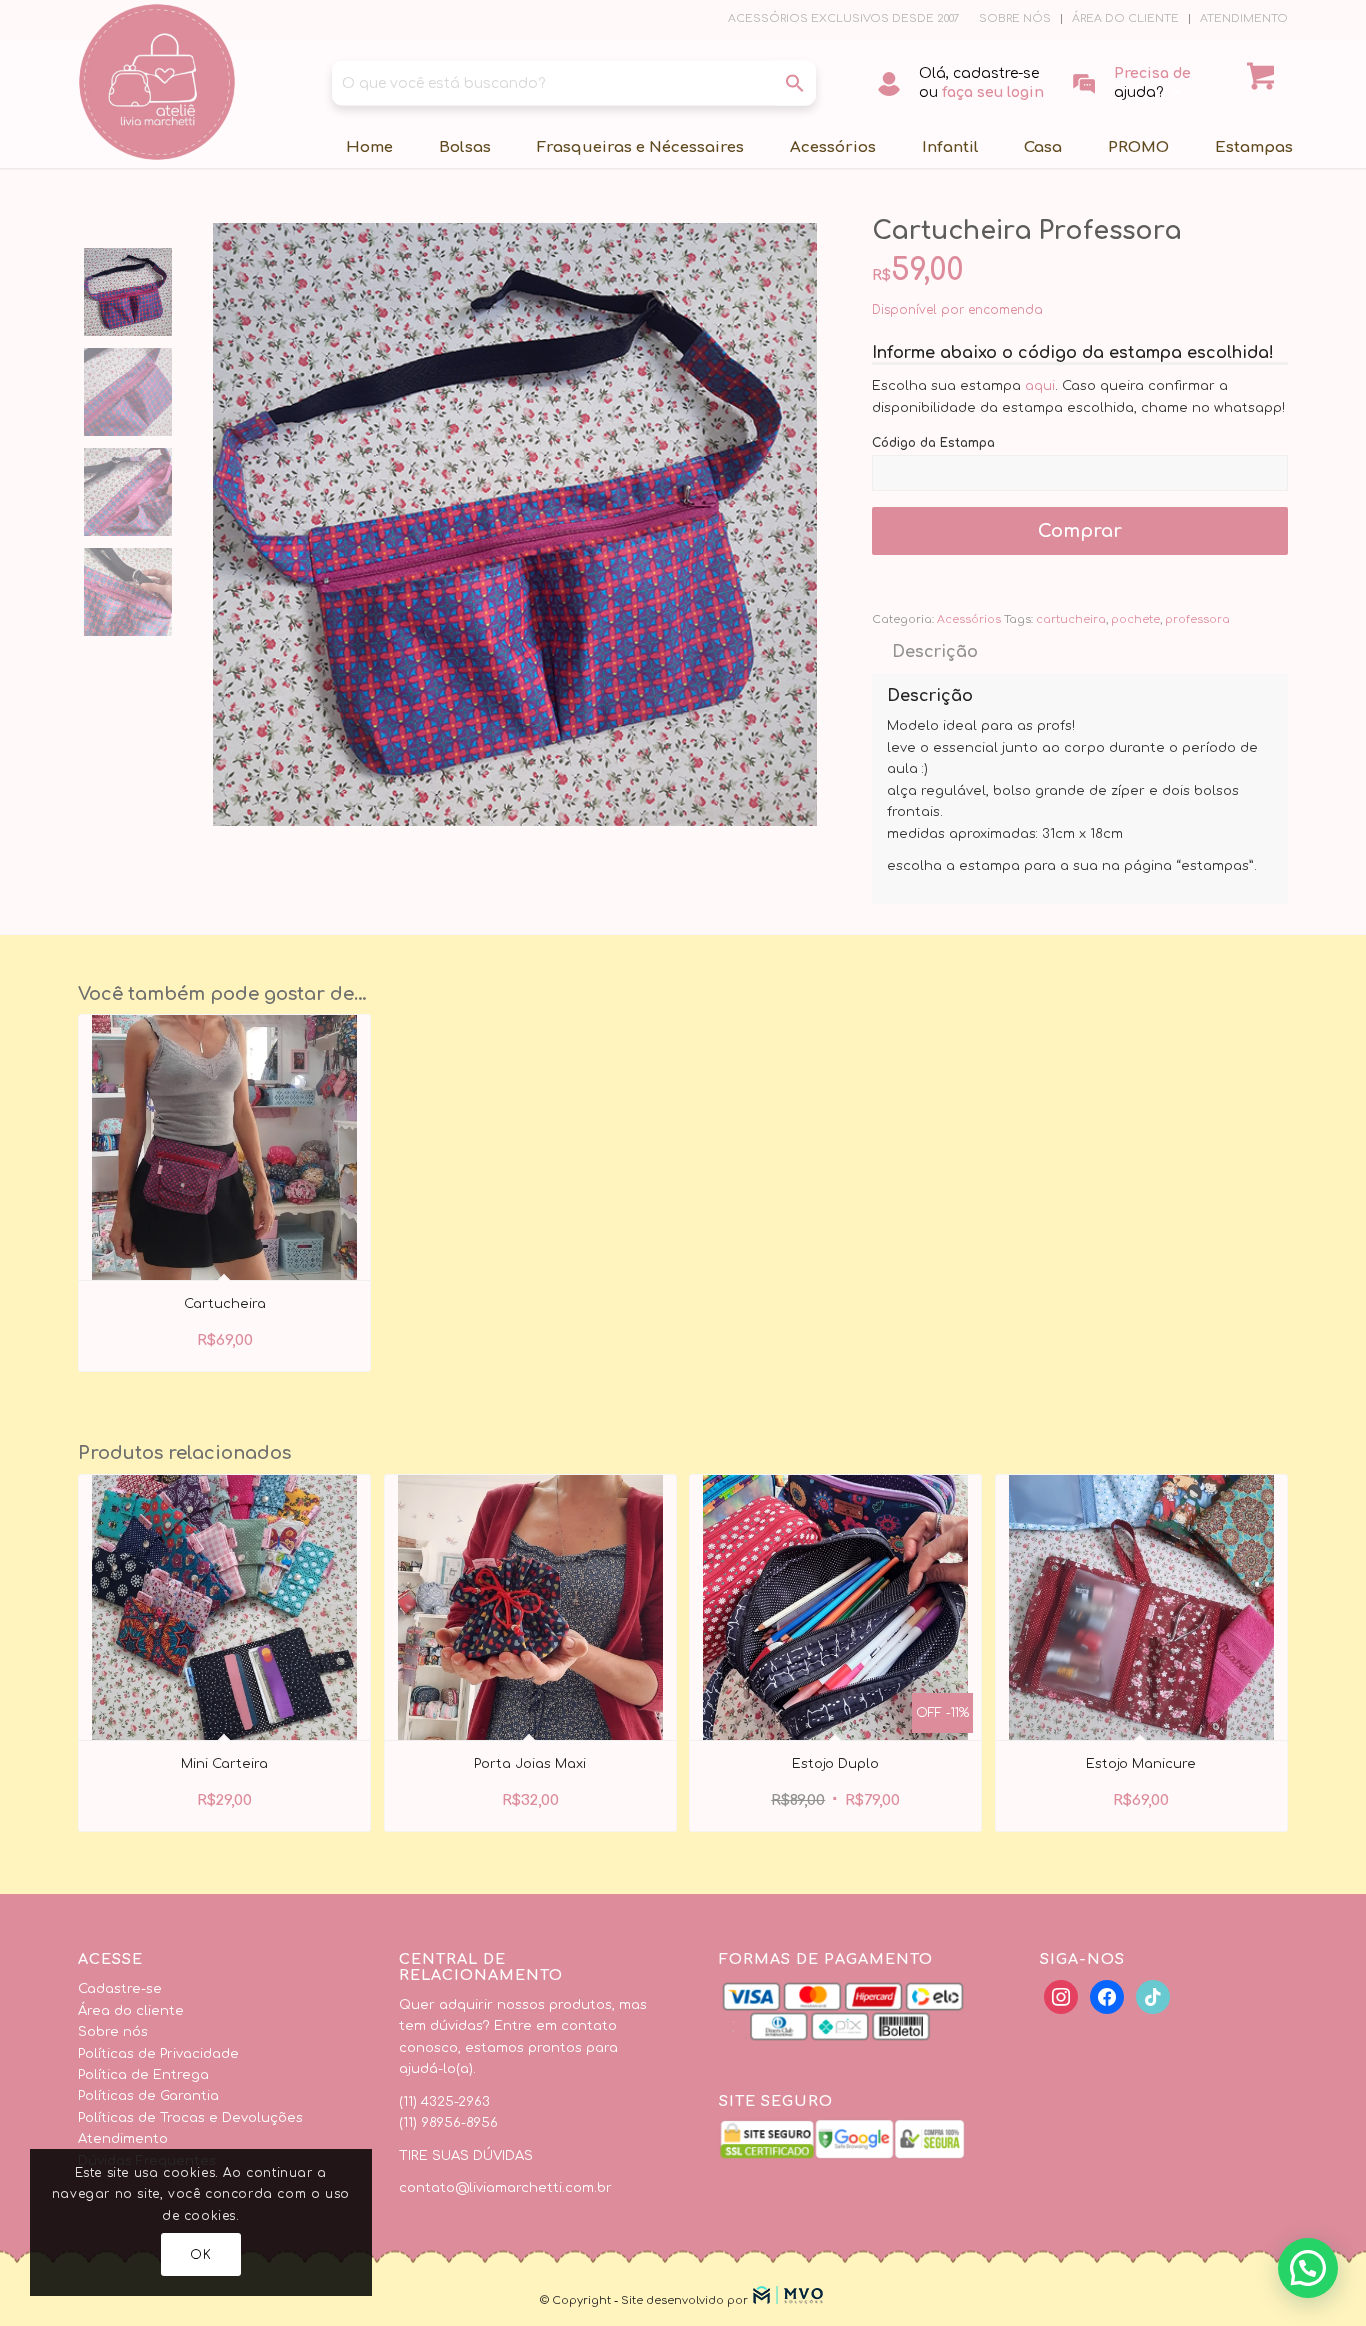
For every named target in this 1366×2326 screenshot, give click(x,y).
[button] (1308, 2268)
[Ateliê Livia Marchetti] (157, 82)
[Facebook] (1061, 1997)
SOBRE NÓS (1015, 18)
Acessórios (969, 619)
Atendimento (123, 2139)
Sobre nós (113, 2032)
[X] (1107, 1997)
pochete (1135, 619)
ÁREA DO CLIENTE (1125, 18)
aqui (1040, 386)
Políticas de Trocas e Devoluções (190, 2118)
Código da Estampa (933, 443)
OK (200, 2255)
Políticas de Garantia (148, 2096)
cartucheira (1071, 619)
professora (1197, 619)
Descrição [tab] (935, 652)
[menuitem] (1015, 19)
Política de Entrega (143, 2075)
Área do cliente (131, 2011)
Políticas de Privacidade (158, 2054)
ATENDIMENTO (1244, 18)
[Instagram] (1153, 1997)
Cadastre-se (120, 1989)
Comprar (1080, 531)
